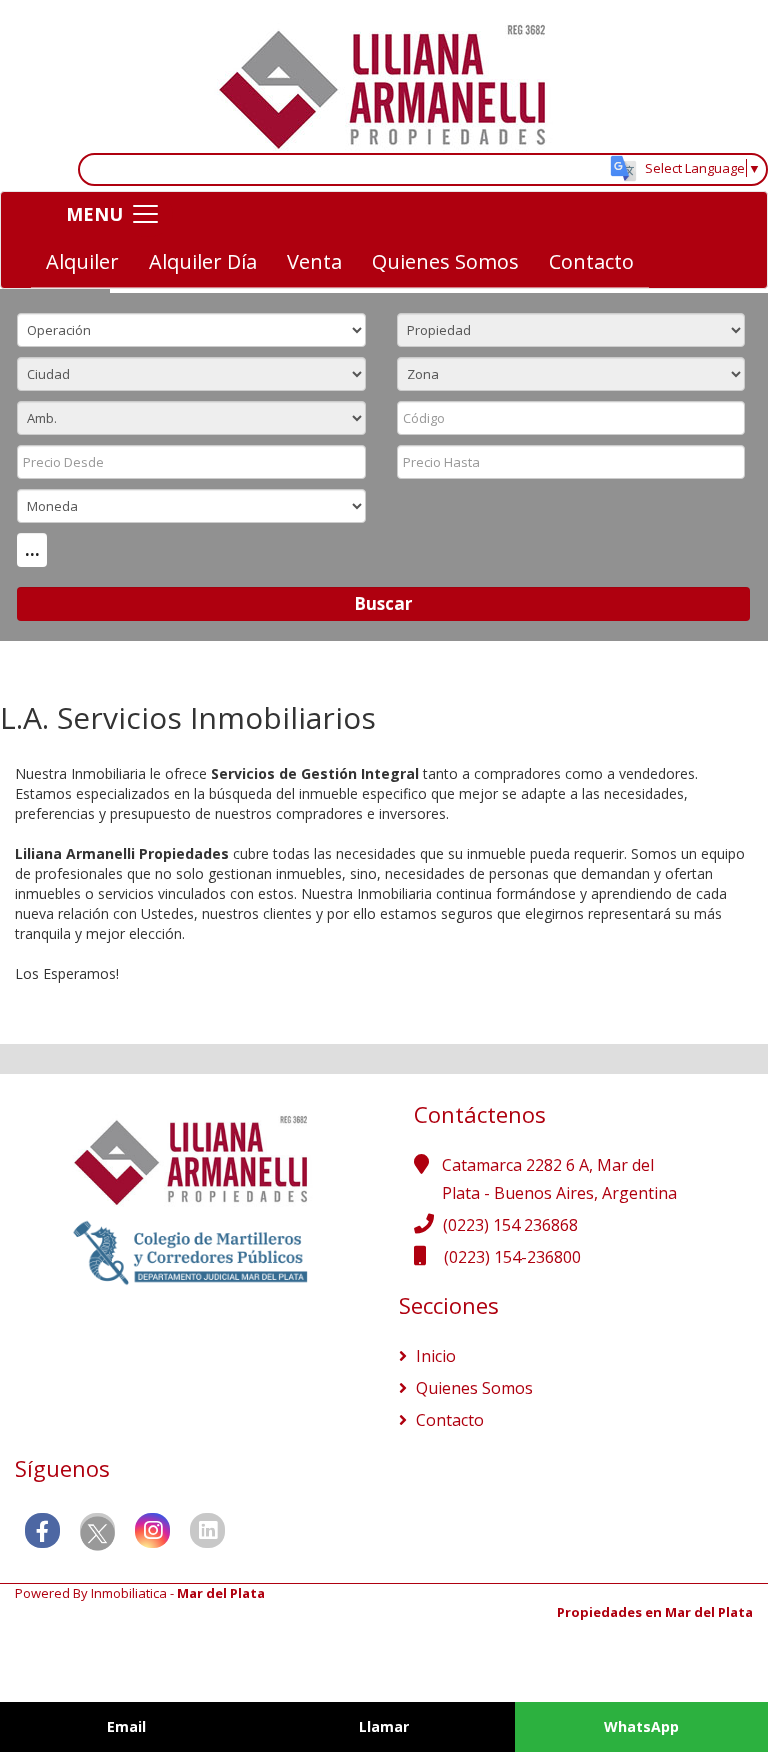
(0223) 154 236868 (510, 1225)
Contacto (591, 261)
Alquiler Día (203, 261)
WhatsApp (641, 1726)
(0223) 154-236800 (512, 1257)
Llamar (384, 1726)
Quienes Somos (445, 261)
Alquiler (82, 261)
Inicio (434, 1356)
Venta (314, 261)
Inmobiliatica (129, 1593)
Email (126, 1726)
